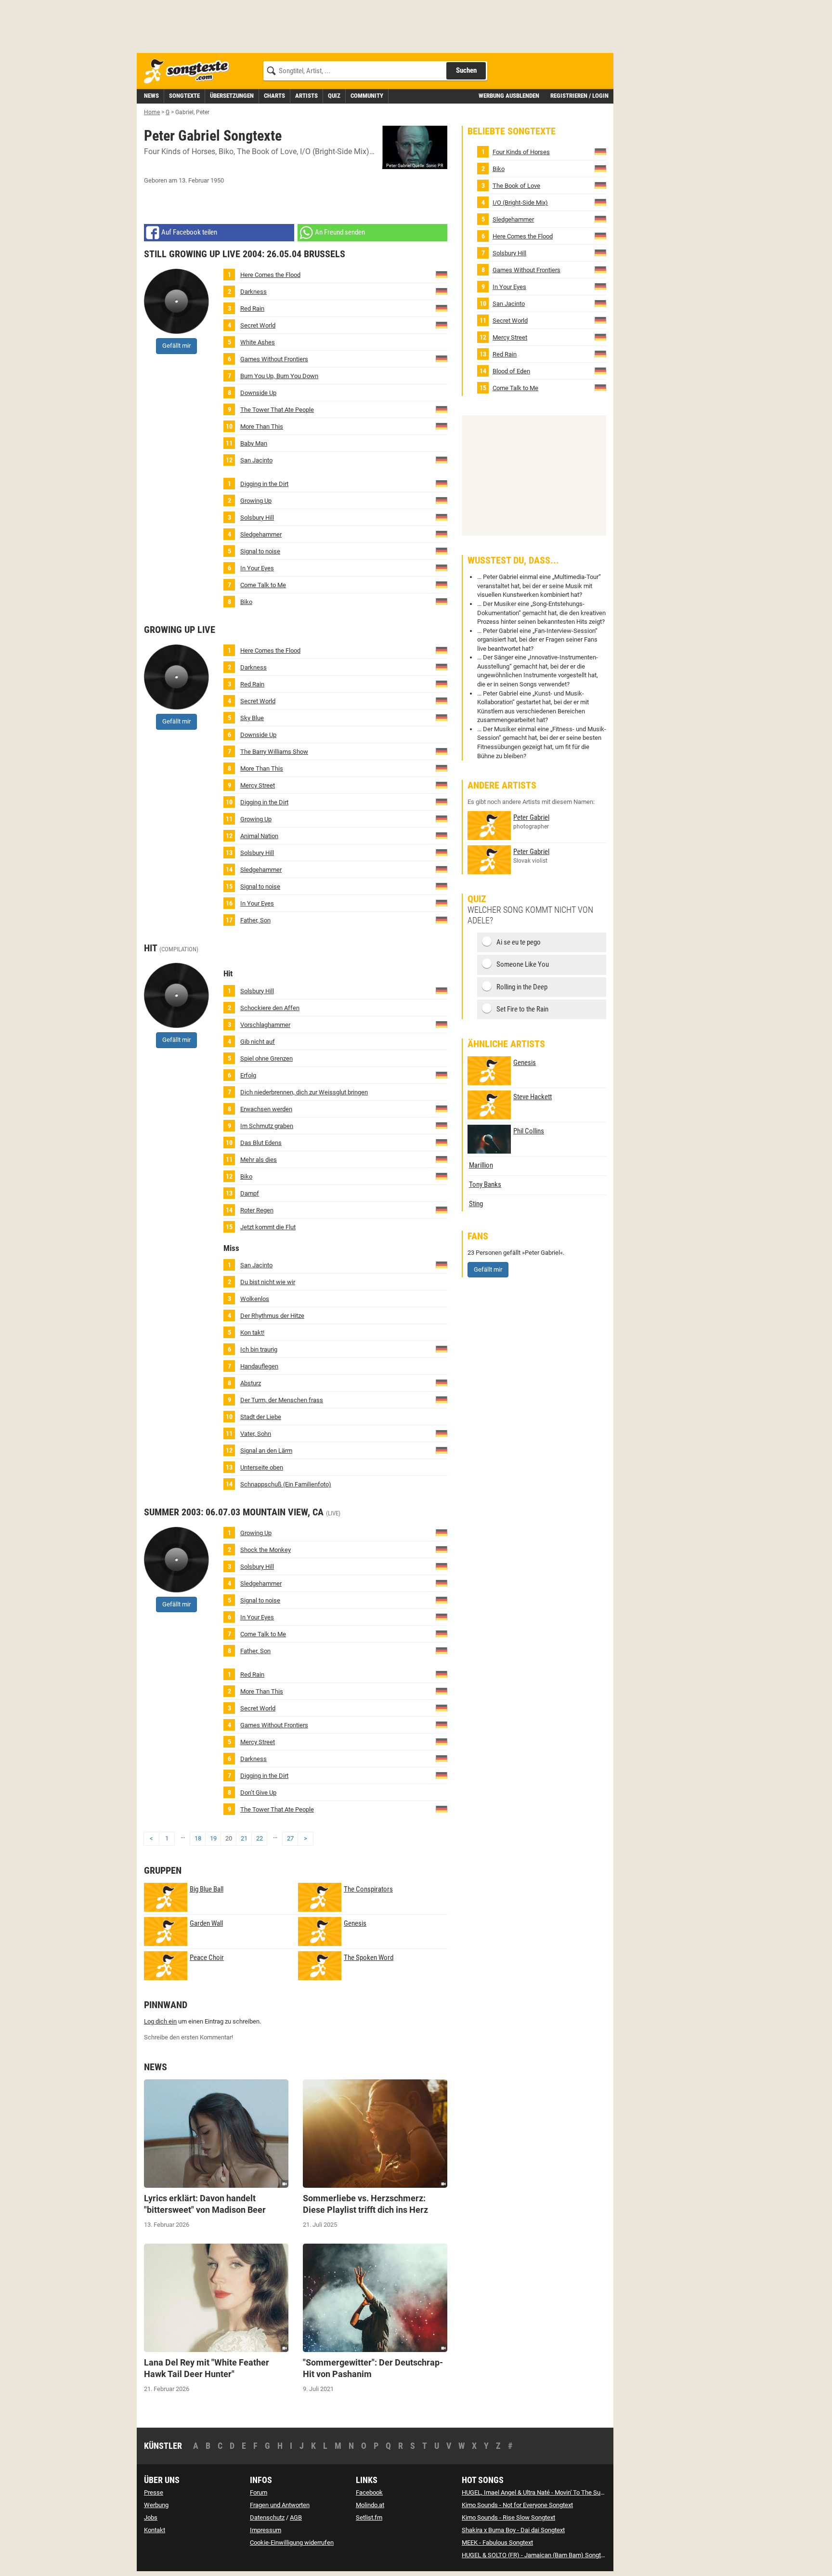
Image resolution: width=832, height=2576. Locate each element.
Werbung (156, 2505)
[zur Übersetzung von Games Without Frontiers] (442, 358)
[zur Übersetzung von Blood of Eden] (442, 1142)
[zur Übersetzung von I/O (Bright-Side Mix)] (600, 202)
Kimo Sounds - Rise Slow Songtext (508, 2517)
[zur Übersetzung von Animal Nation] (442, 835)
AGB (296, 2517)
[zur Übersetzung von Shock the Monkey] (442, 1549)
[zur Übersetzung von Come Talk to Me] (442, 584)
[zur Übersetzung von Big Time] (442, 1074)
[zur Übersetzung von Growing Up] (442, 500)
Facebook (369, 2492)
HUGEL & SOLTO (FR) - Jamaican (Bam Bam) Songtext (535, 2555)
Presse (154, 2492)
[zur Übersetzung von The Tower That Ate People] (442, 409)
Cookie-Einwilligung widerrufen (292, 2543)
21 (244, 1838)
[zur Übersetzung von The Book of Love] (600, 185)
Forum (259, 2492)
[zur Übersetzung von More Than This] (442, 426)
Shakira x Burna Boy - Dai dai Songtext (513, 2530)
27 (290, 1838)
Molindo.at (370, 2505)
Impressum (266, 2530)
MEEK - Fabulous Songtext (497, 2543)
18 (198, 1838)
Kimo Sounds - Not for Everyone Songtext (517, 2505)
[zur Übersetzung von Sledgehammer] (442, 533)
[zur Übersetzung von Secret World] (442, 324)
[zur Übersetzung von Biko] (442, 601)
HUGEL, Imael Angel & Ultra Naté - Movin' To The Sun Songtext (546, 2492)
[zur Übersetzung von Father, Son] (442, 919)
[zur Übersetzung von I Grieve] (442, 1349)
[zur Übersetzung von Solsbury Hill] (442, 517)
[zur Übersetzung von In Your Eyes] (442, 567)
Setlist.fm (369, 2517)
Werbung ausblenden (509, 96)
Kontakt (155, 2530)
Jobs (151, 2517)
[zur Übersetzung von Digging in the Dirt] (442, 483)
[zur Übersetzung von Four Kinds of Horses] (600, 151)
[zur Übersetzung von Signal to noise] (442, 550)
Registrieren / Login (579, 96)
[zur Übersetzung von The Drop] (442, 1383)
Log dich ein (160, 2021)
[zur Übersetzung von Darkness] (442, 291)
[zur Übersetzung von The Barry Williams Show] (442, 751)
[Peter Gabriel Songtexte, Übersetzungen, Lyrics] (415, 147)
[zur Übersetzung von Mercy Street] (442, 784)
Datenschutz (267, 2517)
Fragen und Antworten (280, 2505)
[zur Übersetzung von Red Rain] (442, 308)
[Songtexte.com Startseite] (190, 72)
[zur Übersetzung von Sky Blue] (442, 717)
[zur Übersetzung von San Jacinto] (442, 459)
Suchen (466, 70)
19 (213, 1838)
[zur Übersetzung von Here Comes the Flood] (442, 274)
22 (260, 1838)
